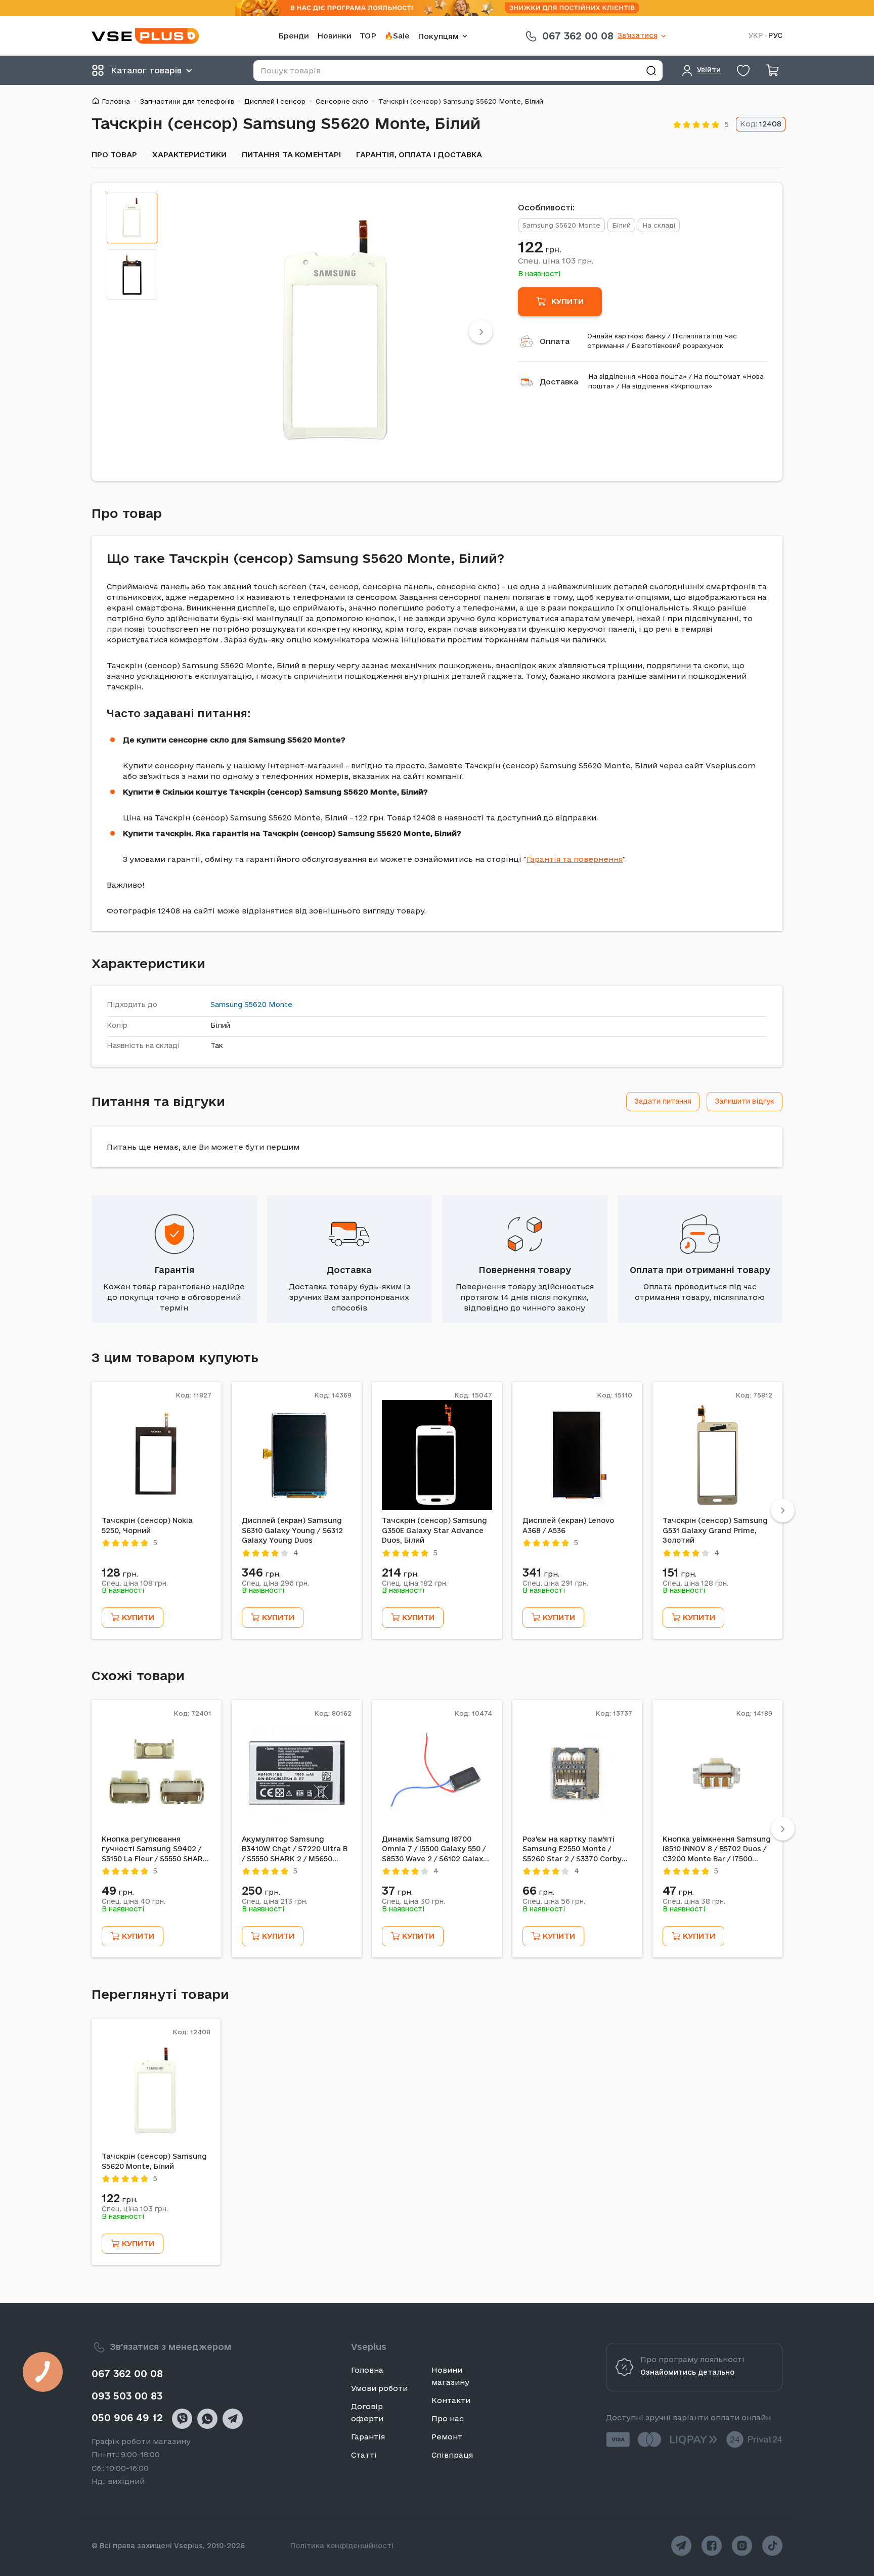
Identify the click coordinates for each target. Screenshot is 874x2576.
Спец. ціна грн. (556, 260)
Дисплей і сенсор (275, 101)
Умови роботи (379, 2388)
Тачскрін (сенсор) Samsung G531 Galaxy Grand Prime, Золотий (715, 1530)
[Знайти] (651, 71)
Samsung (226, 1005)
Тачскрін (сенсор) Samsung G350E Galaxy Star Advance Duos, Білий (434, 1530)
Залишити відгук (745, 1101)
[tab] (132, 218)
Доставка (559, 382)
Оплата (555, 341)
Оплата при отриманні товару (700, 1270)
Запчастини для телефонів (187, 101)
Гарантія (174, 1270)
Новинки (334, 36)
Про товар (114, 155)
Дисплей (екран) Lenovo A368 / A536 (568, 1525)
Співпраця (452, 2455)
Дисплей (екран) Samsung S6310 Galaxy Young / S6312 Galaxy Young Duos (292, 1530)
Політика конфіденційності (342, 2546)
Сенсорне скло (342, 101)
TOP (368, 36)
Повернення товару (525, 1270)
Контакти (451, 2400)
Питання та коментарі (291, 155)
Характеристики (189, 155)
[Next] (481, 332)
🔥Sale (397, 36)
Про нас (448, 2418)
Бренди (294, 36)
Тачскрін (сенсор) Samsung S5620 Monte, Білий (154, 2161)
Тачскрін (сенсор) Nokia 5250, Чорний (147, 1525)
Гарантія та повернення (575, 859)
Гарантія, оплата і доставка (419, 155)
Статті (364, 2455)
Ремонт (447, 2437)
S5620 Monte (268, 1005)
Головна (116, 101)
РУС (775, 36)
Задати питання (663, 1101)
